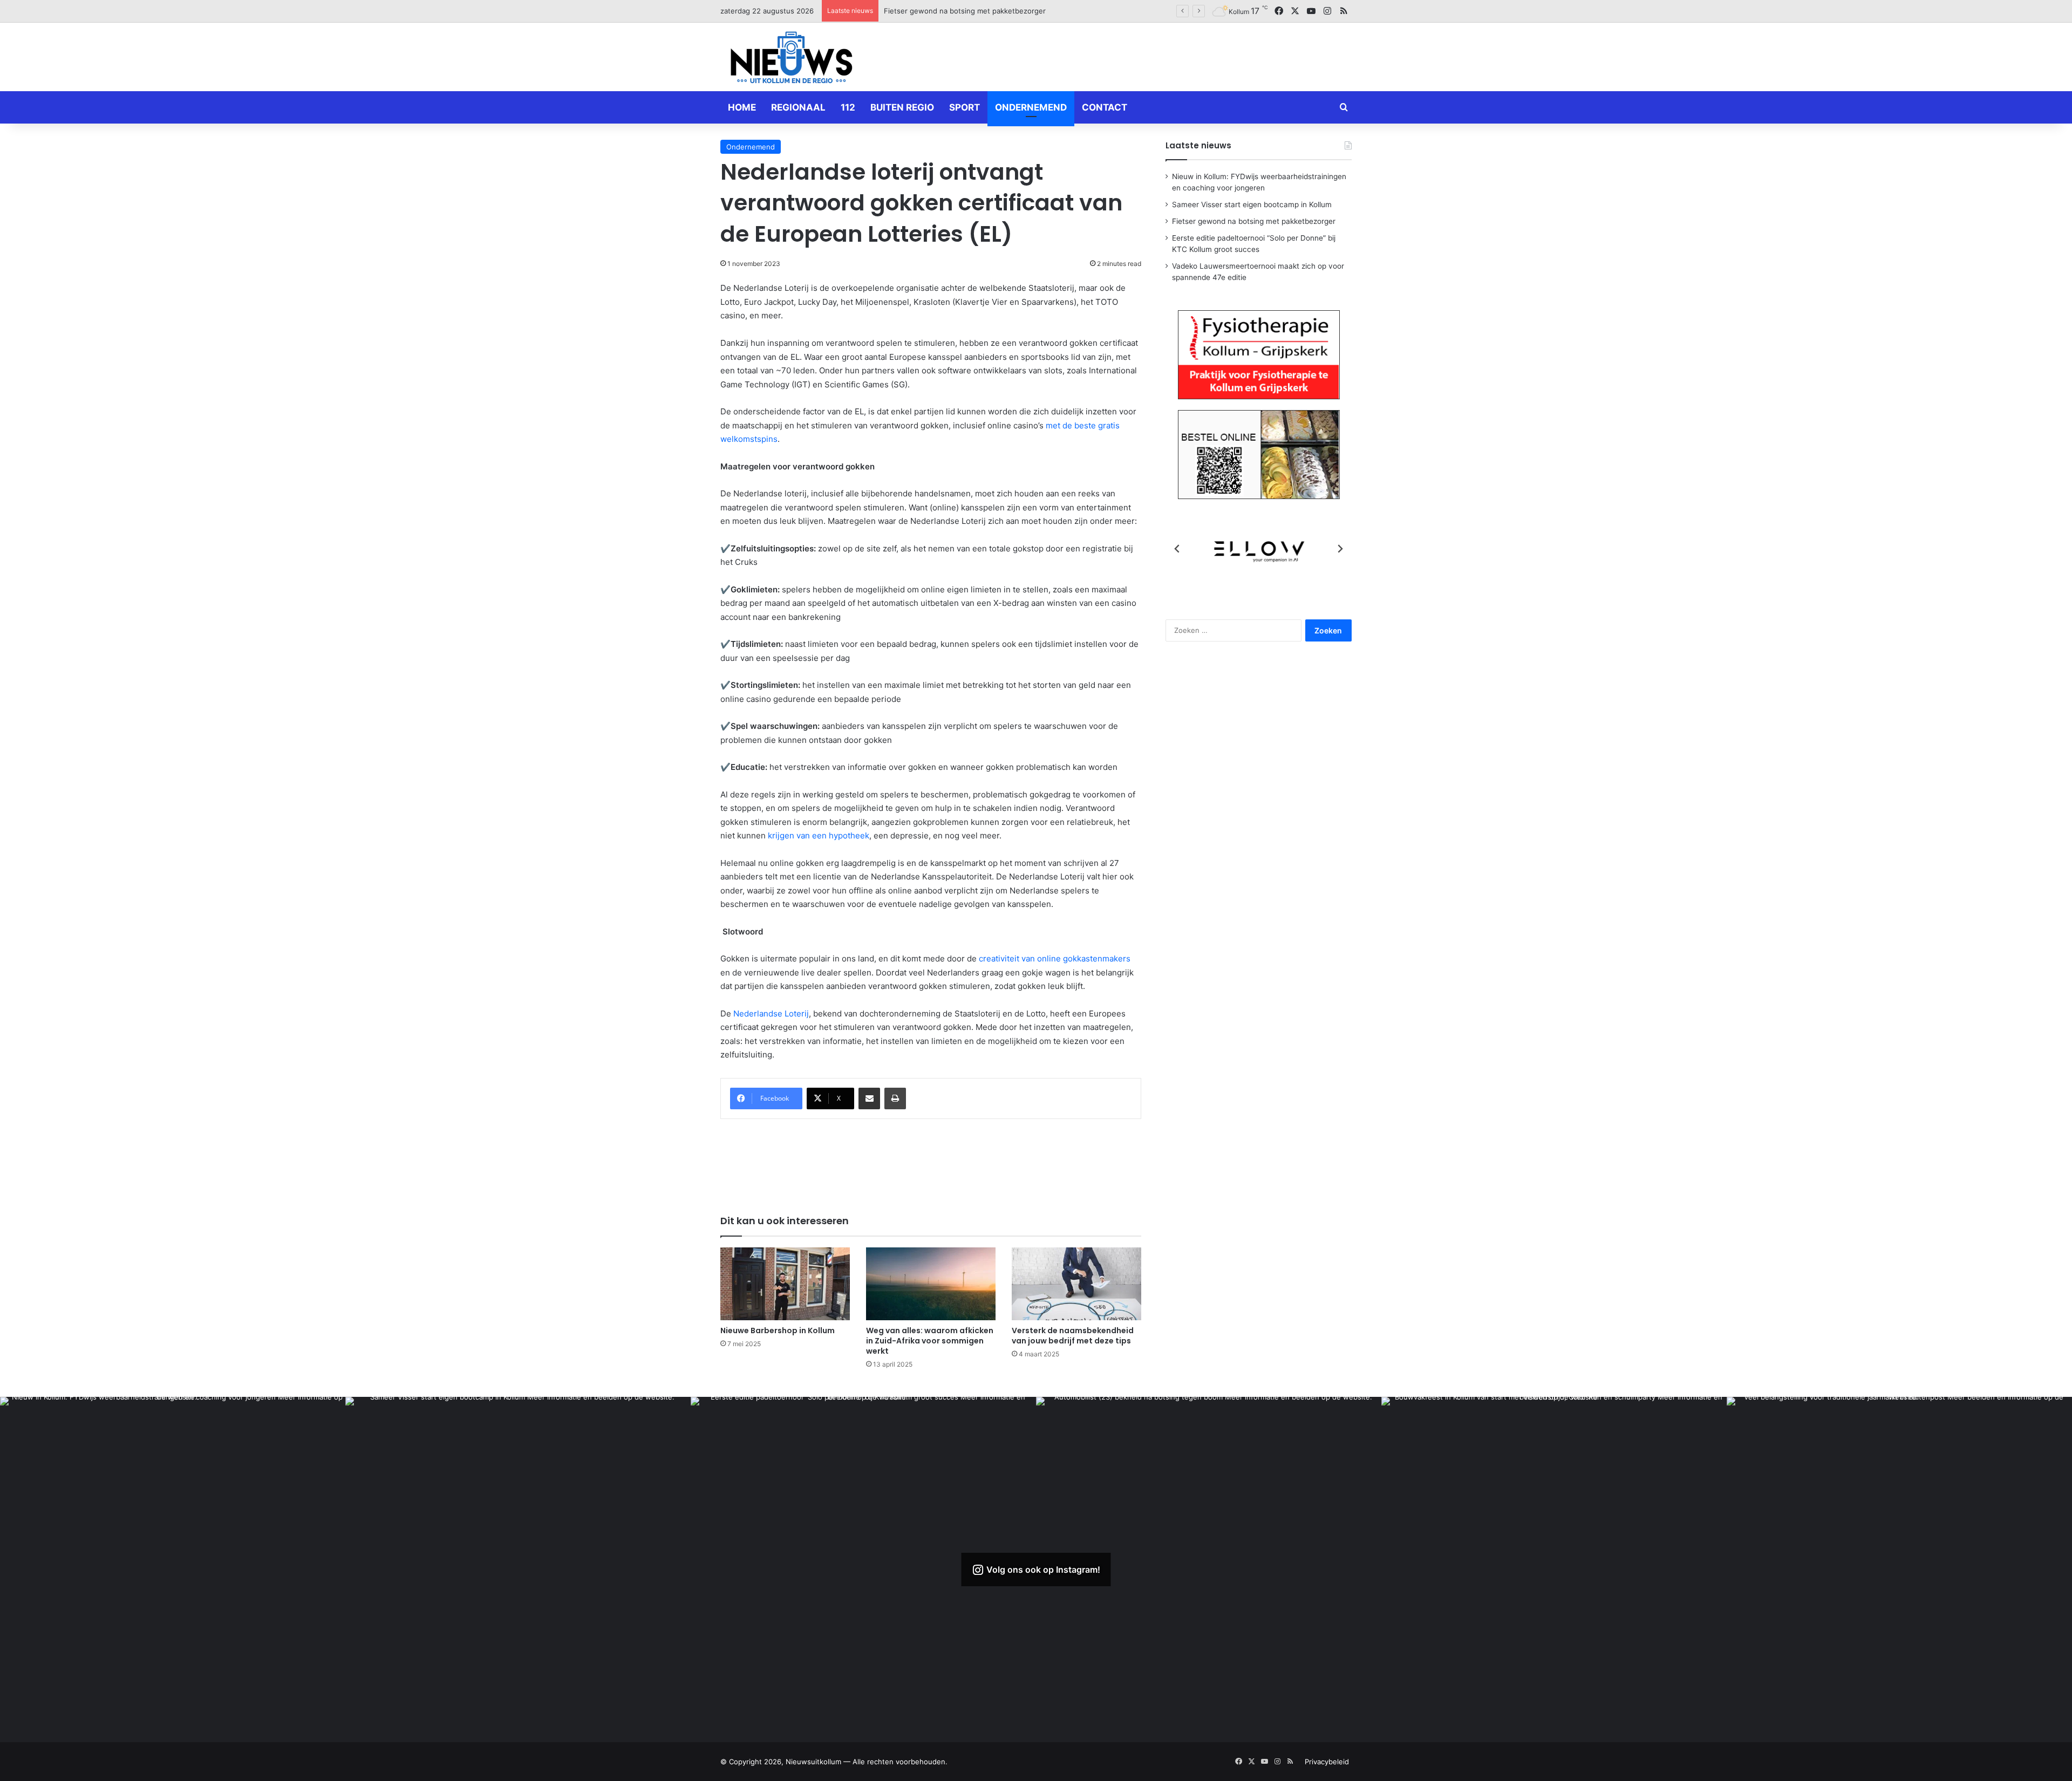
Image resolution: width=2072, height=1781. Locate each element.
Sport (965, 107)
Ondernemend (1031, 107)
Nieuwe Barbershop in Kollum (778, 1330)
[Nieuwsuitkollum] (792, 59)
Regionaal (798, 107)
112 (848, 107)
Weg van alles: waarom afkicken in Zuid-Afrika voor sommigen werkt (930, 1341)
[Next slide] (1340, 549)
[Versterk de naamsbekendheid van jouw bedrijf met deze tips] (1076, 1284)
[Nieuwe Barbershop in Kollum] (785, 1284)
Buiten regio (902, 107)
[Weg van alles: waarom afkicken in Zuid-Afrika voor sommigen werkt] (931, 1284)
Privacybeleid (1327, 1762)
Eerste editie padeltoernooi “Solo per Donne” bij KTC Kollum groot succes (1008, 11)
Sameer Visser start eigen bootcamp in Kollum (1252, 204)
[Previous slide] (1177, 549)
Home (742, 107)
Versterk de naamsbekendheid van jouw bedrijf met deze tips (1073, 1336)
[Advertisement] (1144, 55)
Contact (1105, 107)
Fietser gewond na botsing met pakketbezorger (1254, 221)
